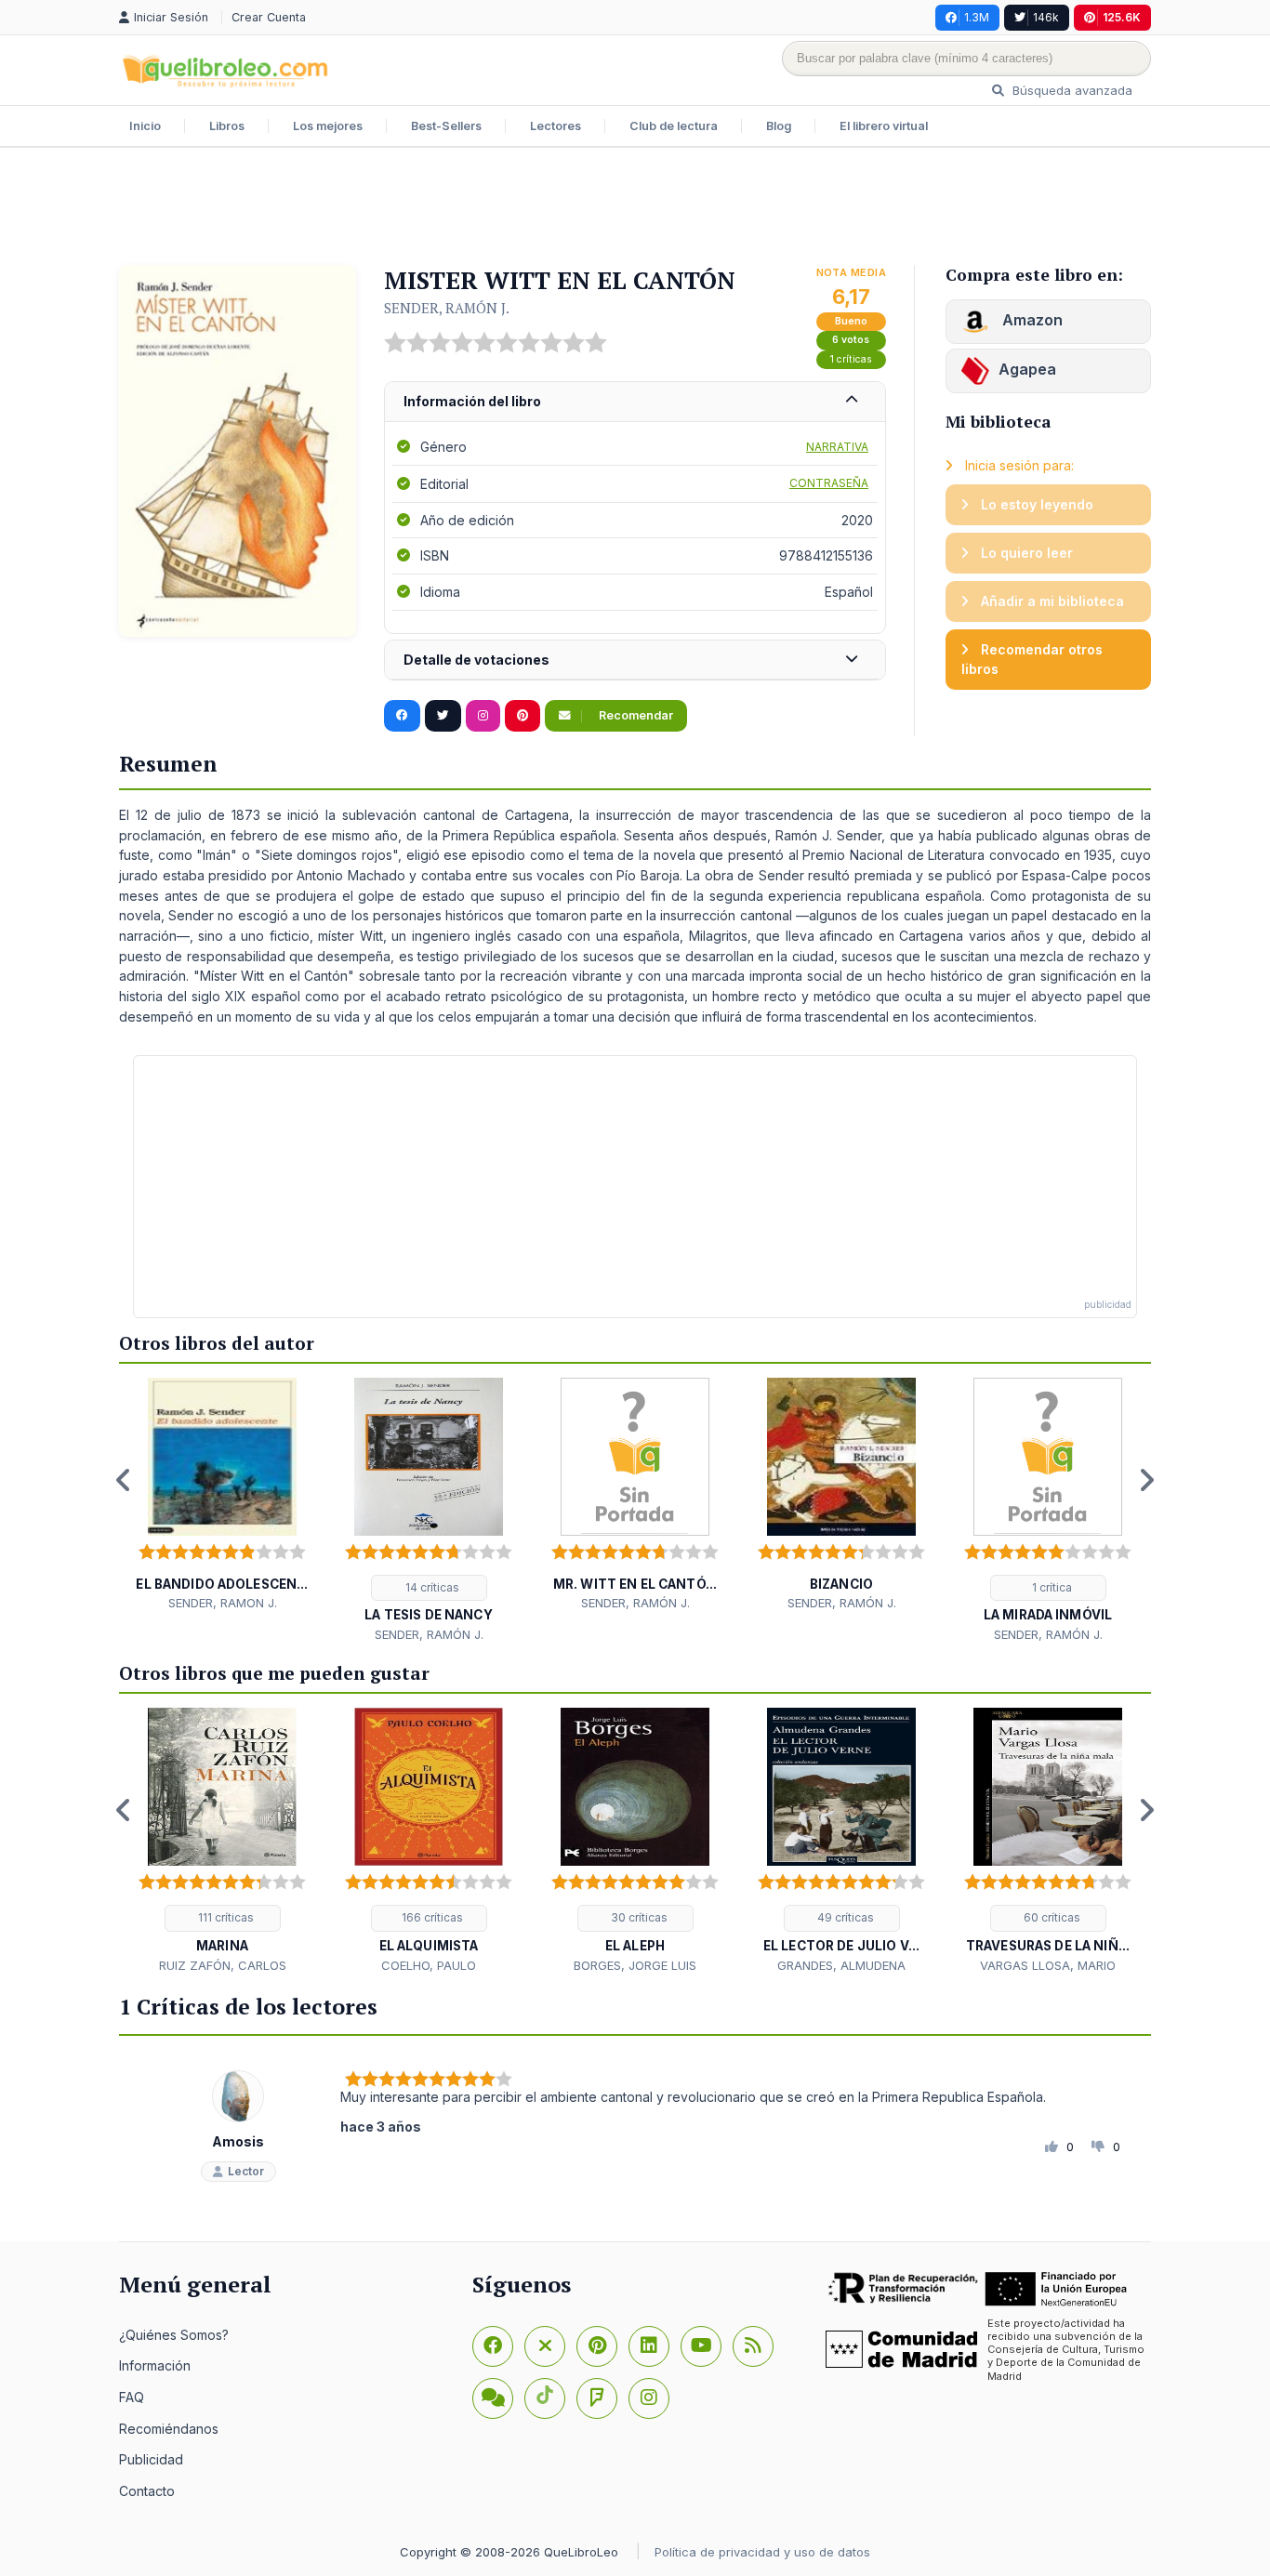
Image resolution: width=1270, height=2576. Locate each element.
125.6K (1122, 17)
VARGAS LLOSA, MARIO (1048, 1965)
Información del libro (472, 401)
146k (1046, 17)
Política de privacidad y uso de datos (762, 2552)
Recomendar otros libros (1032, 660)
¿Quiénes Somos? (174, 2335)
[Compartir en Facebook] (402, 716)
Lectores (556, 126)
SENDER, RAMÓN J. (447, 308)
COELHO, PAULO (429, 1965)
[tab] (635, 402)
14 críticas (431, 1587)
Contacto (147, 2491)
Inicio (145, 126)
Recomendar (635, 715)
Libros (227, 126)
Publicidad (151, 2459)
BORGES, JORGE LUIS (635, 1965)
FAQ (132, 2397)
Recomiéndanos (169, 2429)
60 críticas (1051, 1917)
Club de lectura (674, 126)
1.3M (977, 17)
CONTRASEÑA (829, 483)
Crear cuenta (269, 17)
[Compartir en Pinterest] (523, 716)
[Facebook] (493, 2346)
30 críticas (638, 1917)
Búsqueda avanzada (1071, 90)
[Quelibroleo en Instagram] (483, 716)
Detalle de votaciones (476, 660)
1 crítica (1051, 1587)
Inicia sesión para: (1018, 465)
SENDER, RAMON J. (223, 1603)
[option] (222, 1495)
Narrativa (837, 447)
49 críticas (844, 1917)
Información (155, 2365)
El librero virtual (884, 126)
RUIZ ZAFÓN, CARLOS (223, 1965)
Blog (779, 126)
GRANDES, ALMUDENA (841, 1965)
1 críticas (851, 359)
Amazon (1031, 320)
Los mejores (328, 126)
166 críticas (431, 1917)
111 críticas (225, 1917)
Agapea (1027, 369)
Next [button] (1146, 1480)
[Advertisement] (635, 208)
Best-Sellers (446, 126)
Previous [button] (124, 1480)
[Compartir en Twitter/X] (443, 716)
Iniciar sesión (173, 17)
